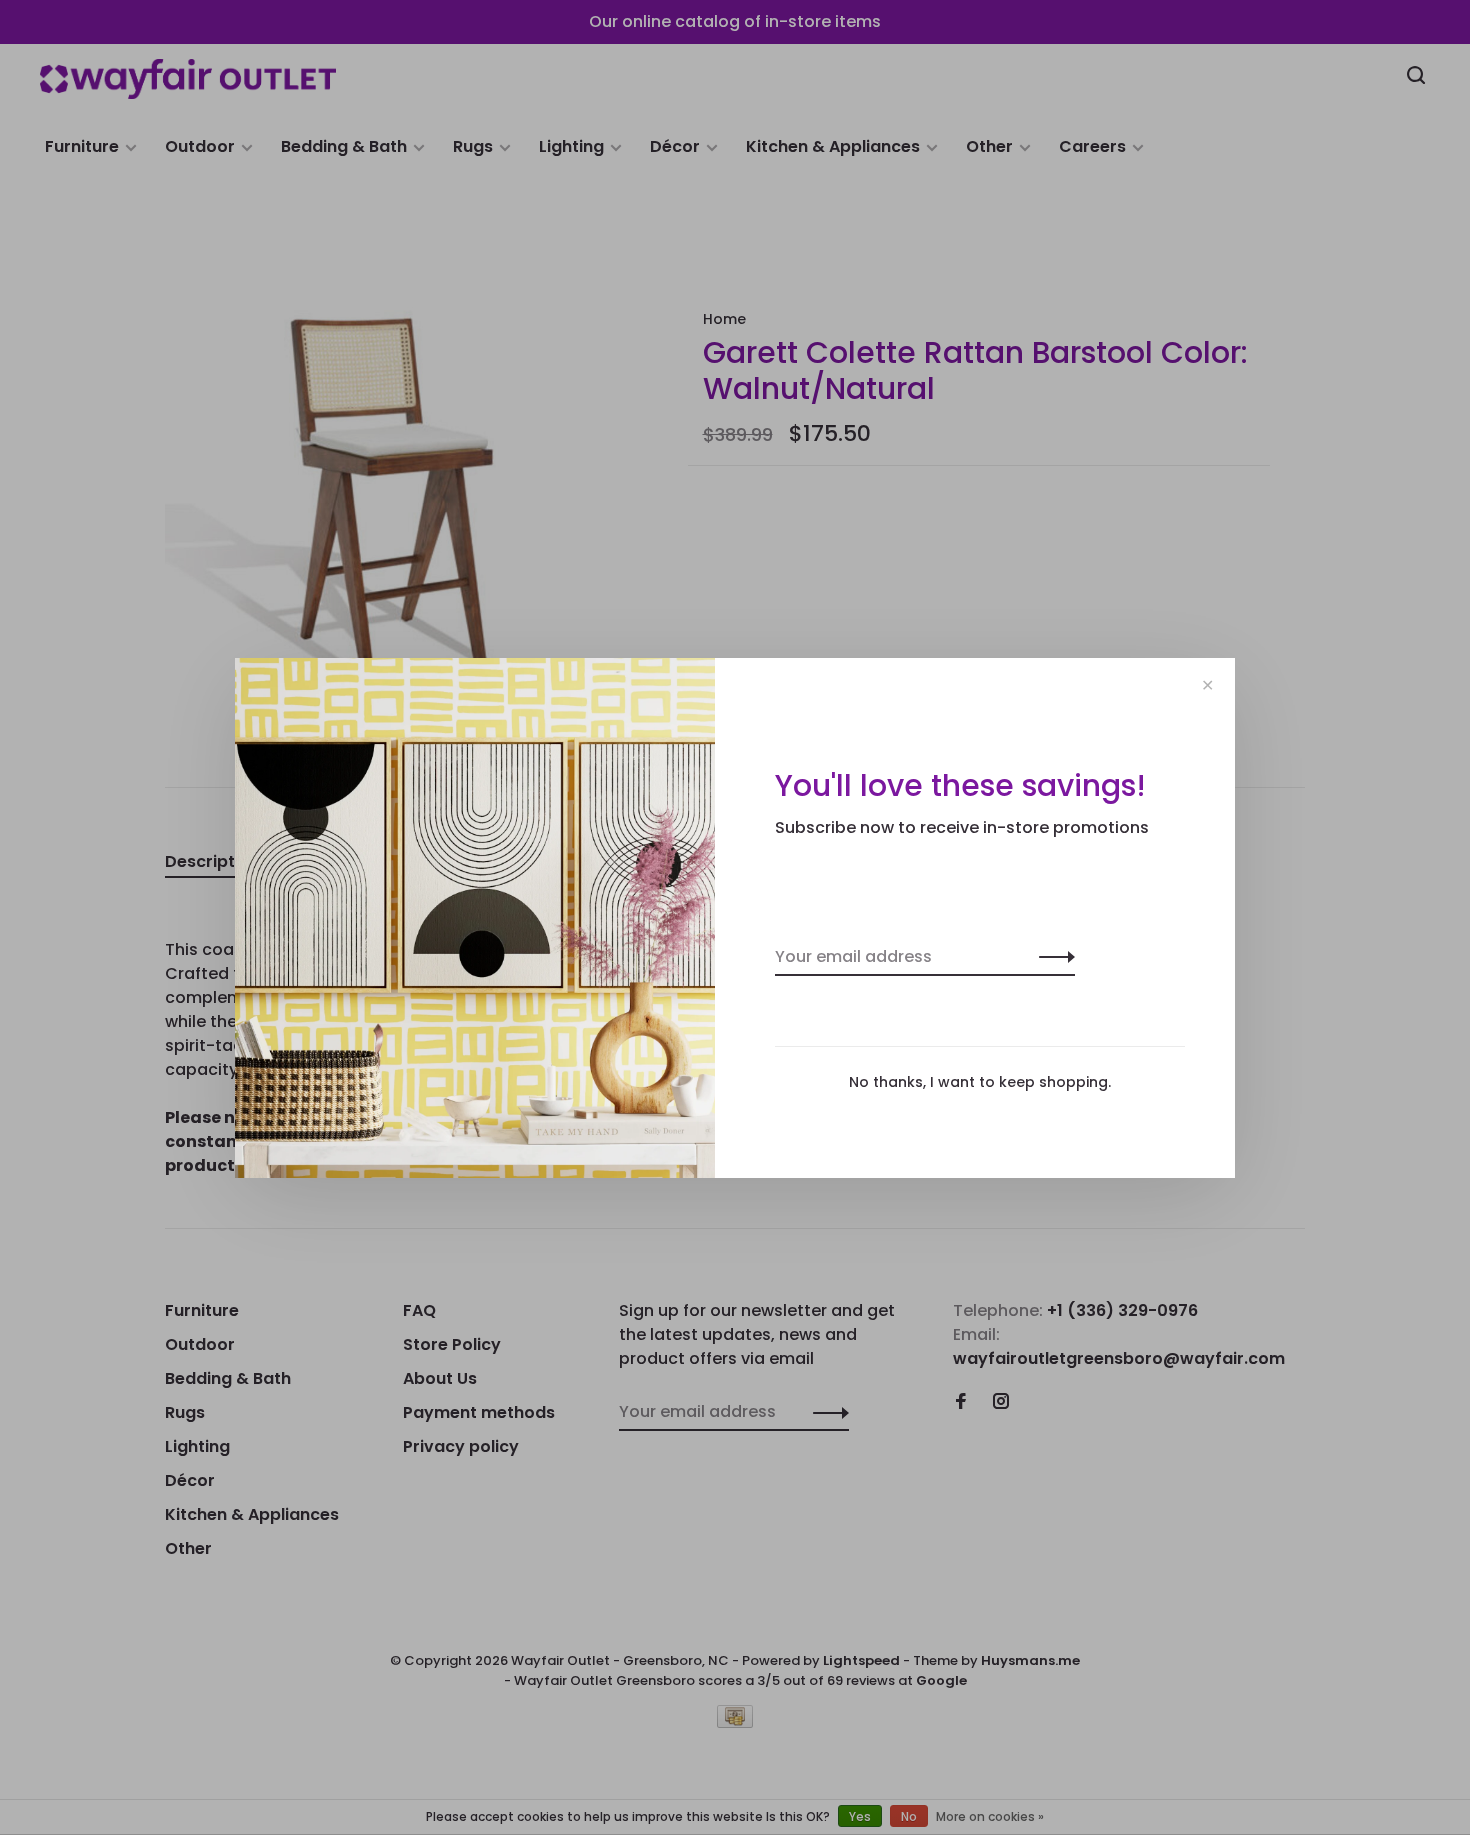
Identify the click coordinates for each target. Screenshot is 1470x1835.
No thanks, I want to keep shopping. (980, 1082)
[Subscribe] (1051, 957)
